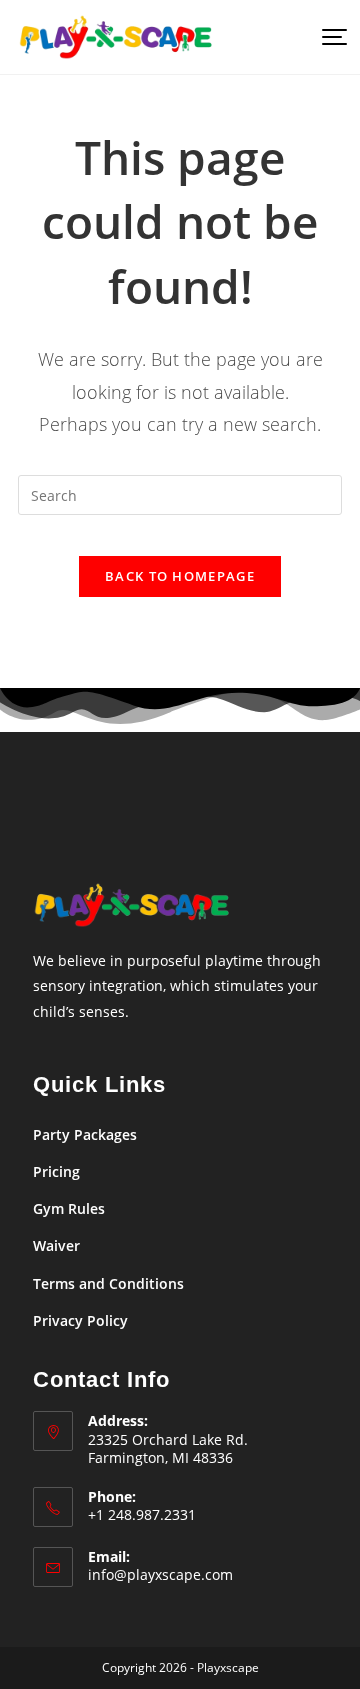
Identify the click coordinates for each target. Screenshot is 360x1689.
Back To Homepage (180, 576)
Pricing (56, 1171)
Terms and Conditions (108, 1283)
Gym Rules (69, 1208)
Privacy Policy (80, 1320)
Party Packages (85, 1134)
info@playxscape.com (160, 1574)
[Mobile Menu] (332, 36)
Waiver (56, 1245)
